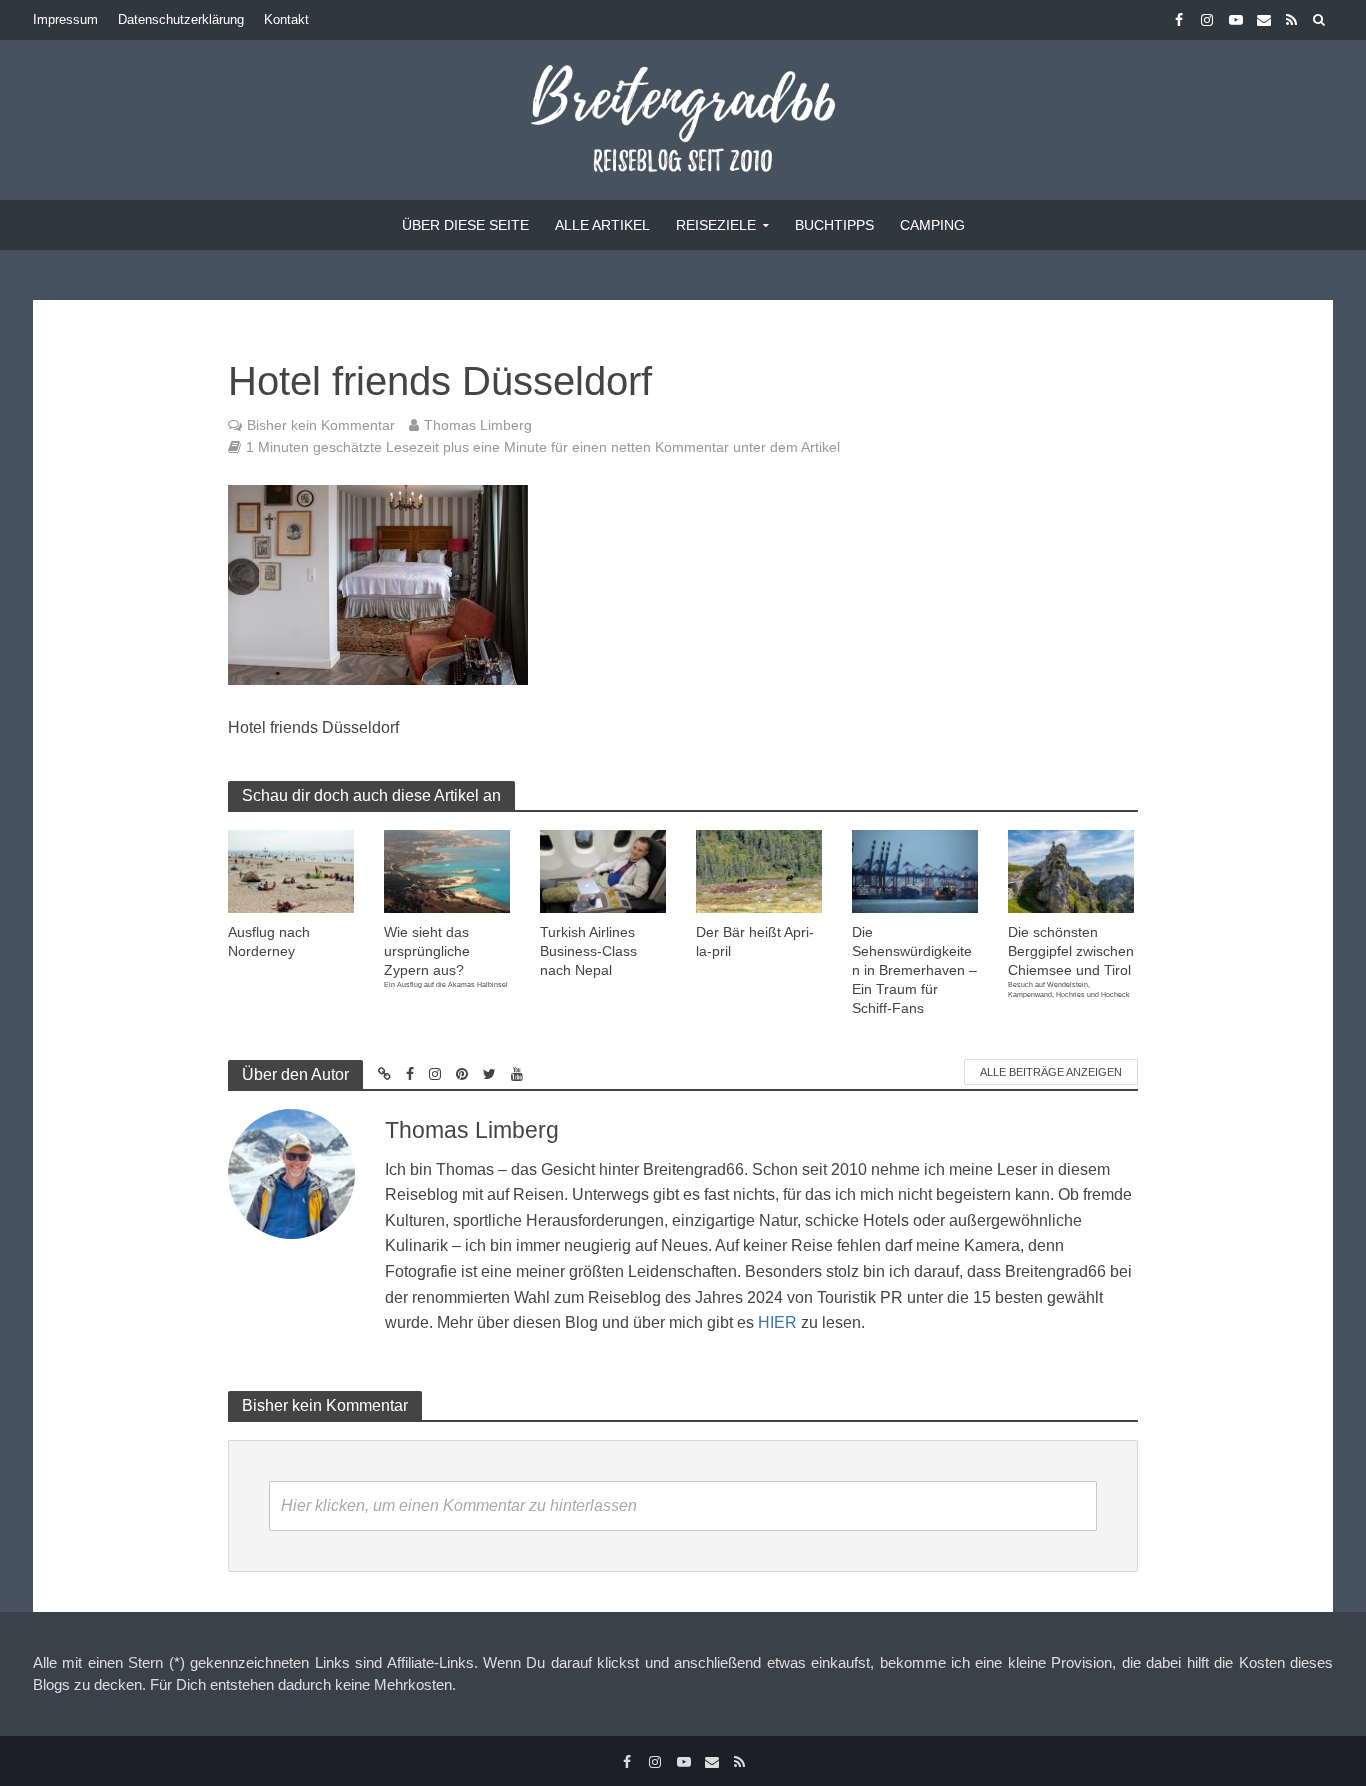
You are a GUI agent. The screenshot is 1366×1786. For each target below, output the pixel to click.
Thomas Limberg (478, 425)
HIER (777, 1322)
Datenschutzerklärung (181, 19)
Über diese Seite (465, 225)
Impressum (65, 19)
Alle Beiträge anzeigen (1051, 1072)
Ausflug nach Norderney (269, 941)
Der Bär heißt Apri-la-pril (755, 941)
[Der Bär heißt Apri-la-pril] (759, 870)
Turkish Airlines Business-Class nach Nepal (588, 951)
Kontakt (286, 19)
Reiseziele (716, 225)
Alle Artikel (602, 225)
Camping (932, 225)
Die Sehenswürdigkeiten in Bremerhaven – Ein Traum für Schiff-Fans (914, 970)
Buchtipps (834, 225)
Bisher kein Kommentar (321, 425)
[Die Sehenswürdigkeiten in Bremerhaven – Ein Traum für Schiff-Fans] (915, 870)
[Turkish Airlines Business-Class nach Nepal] (603, 870)
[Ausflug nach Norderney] (291, 870)
